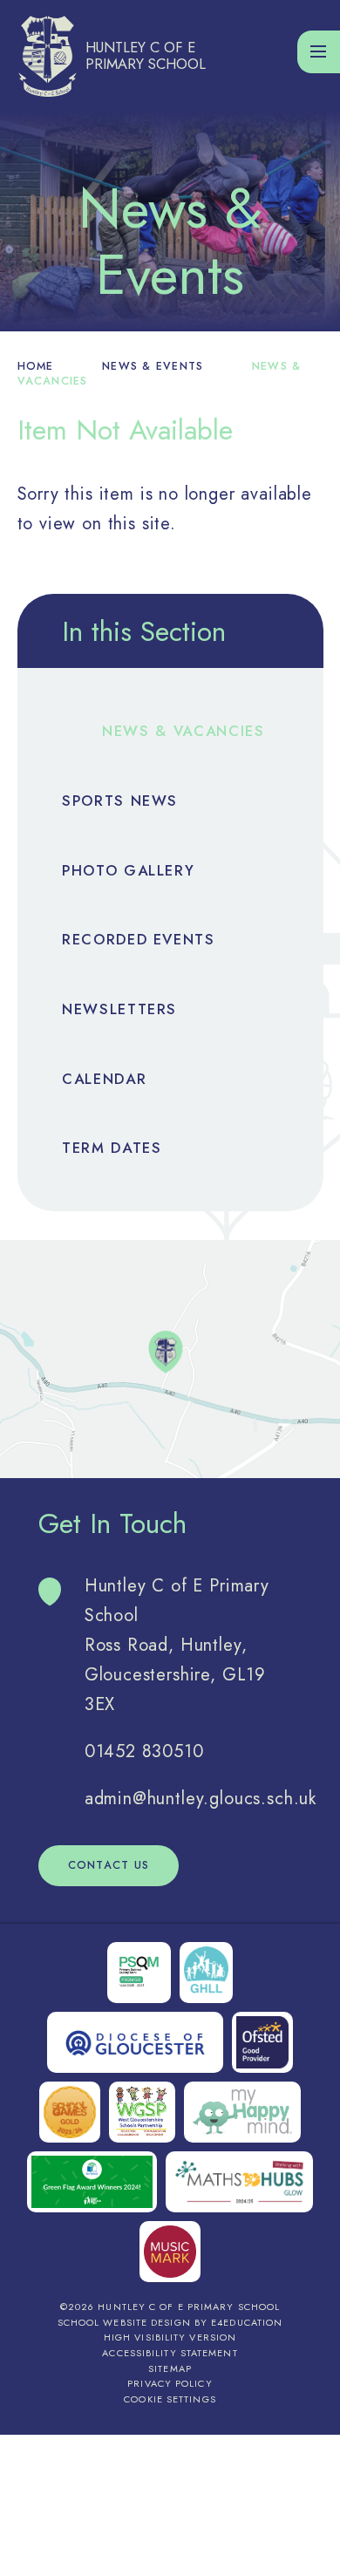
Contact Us (109, 1865)
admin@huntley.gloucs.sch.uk (201, 1799)
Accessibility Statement (170, 2353)
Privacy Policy (170, 2383)
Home (36, 366)
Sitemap (170, 2368)
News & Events (153, 366)
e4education (247, 2322)
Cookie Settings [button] (170, 2399)
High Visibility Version (170, 2337)
